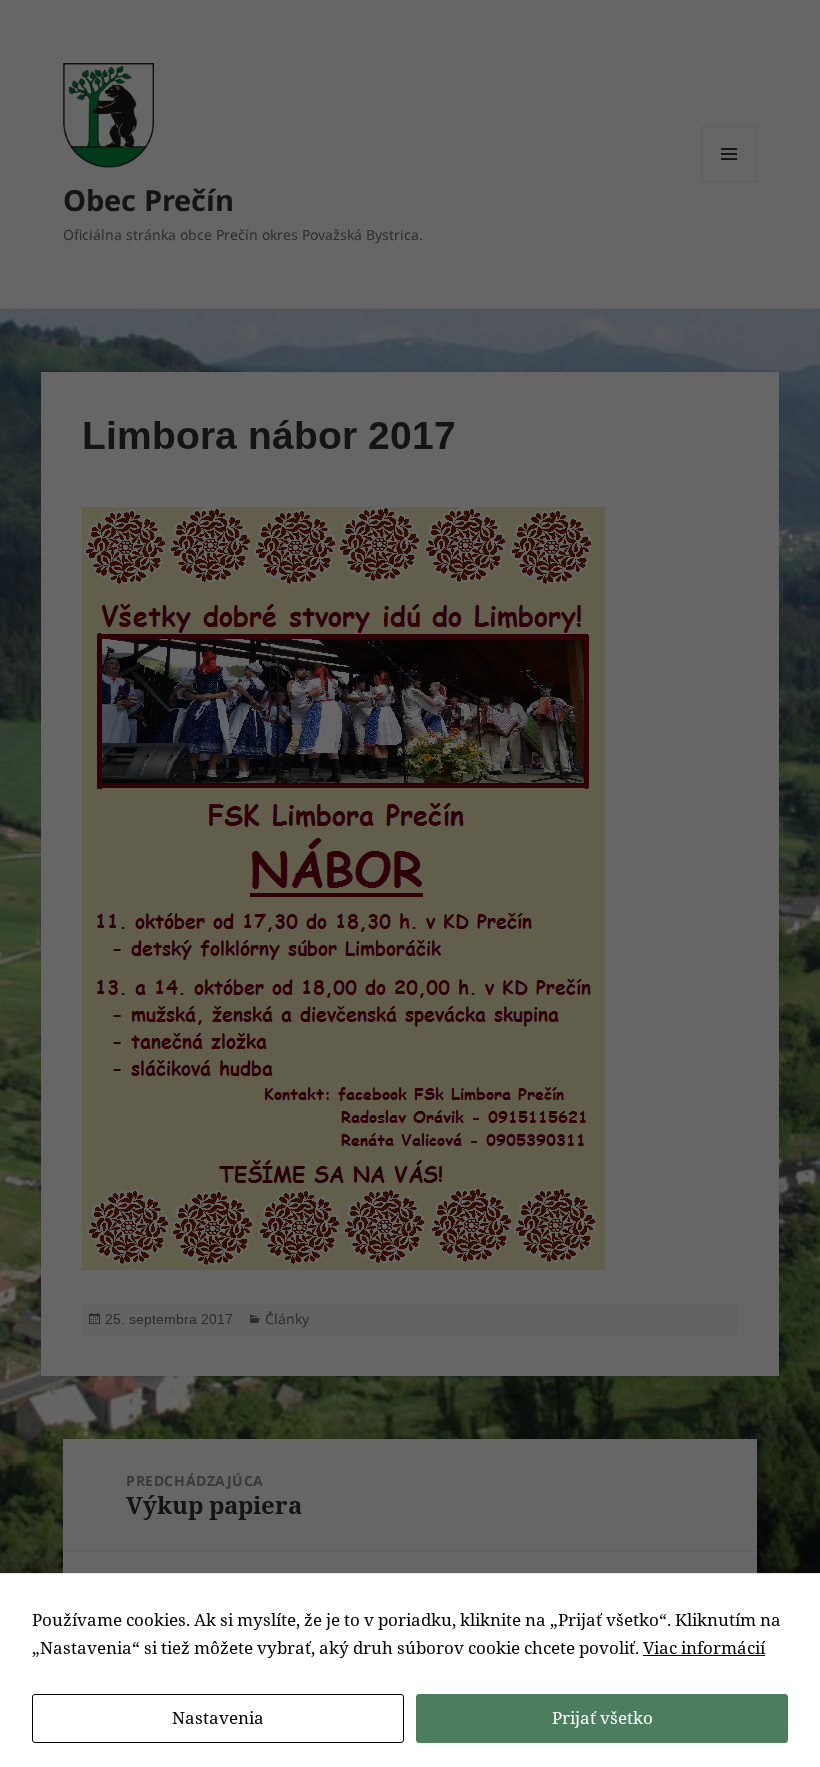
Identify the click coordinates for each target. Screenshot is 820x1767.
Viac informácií (704, 1647)
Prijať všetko (602, 1717)
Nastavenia (218, 1717)
